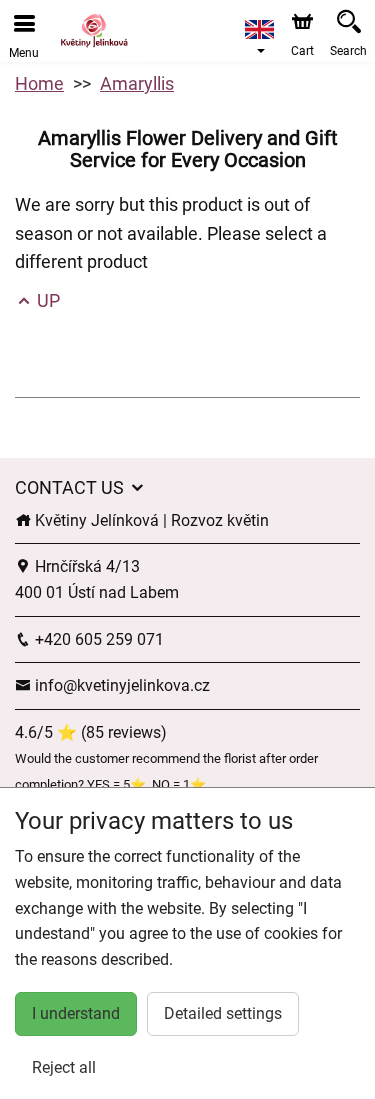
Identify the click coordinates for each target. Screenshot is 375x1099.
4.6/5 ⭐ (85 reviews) (91, 732)
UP (46, 300)
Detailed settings (223, 1013)
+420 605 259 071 (97, 639)
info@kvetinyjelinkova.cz (120, 685)
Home (39, 83)
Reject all (64, 1067)
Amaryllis (137, 83)
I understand (76, 1013)
